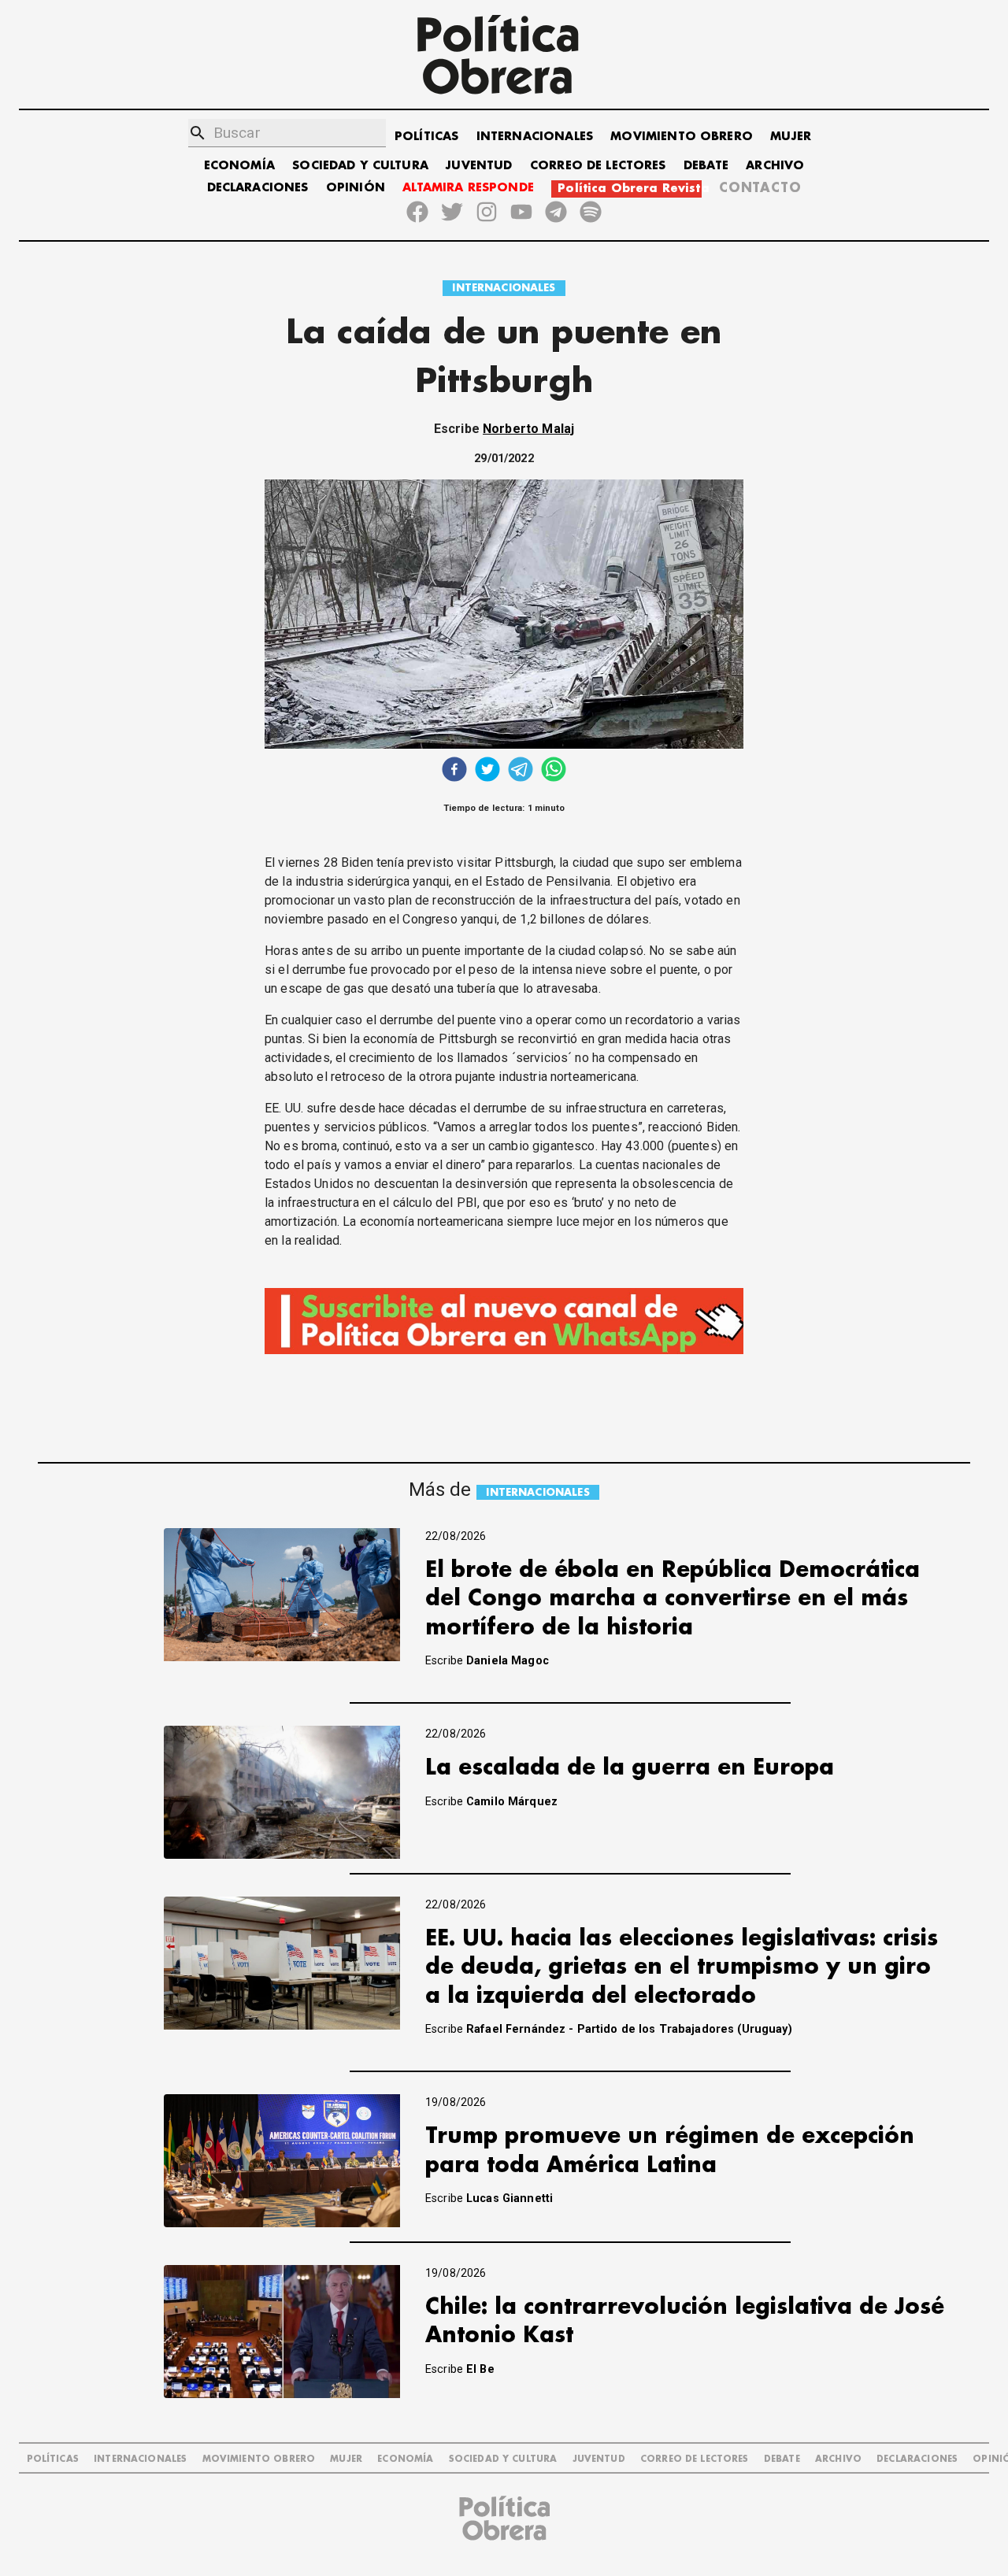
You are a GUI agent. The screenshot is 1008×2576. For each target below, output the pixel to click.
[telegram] (521, 771)
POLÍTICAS (426, 137)
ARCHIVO (775, 166)
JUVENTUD (479, 166)
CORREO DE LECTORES (598, 166)
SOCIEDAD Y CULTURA (360, 166)
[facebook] (454, 771)
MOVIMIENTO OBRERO (682, 137)
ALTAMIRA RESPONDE (468, 188)
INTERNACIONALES (535, 137)
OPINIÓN (356, 188)
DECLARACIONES (258, 188)
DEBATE (706, 166)
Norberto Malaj (528, 429)
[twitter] (487, 771)
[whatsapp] (554, 771)
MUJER (791, 137)
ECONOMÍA (239, 166)
